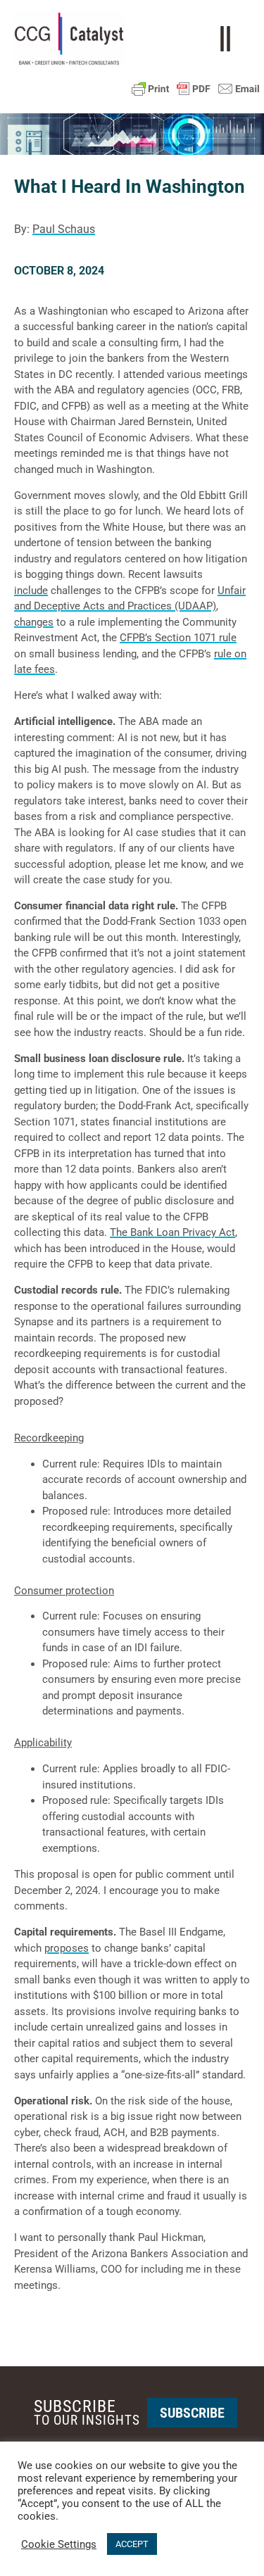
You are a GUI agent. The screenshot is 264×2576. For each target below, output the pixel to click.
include (31, 591)
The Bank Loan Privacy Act (172, 1232)
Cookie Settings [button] (59, 2544)
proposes (67, 1948)
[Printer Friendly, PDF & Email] (196, 89)
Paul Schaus (64, 229)
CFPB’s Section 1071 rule (178, 638)
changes (34, 622)
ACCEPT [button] (132, 2544)
